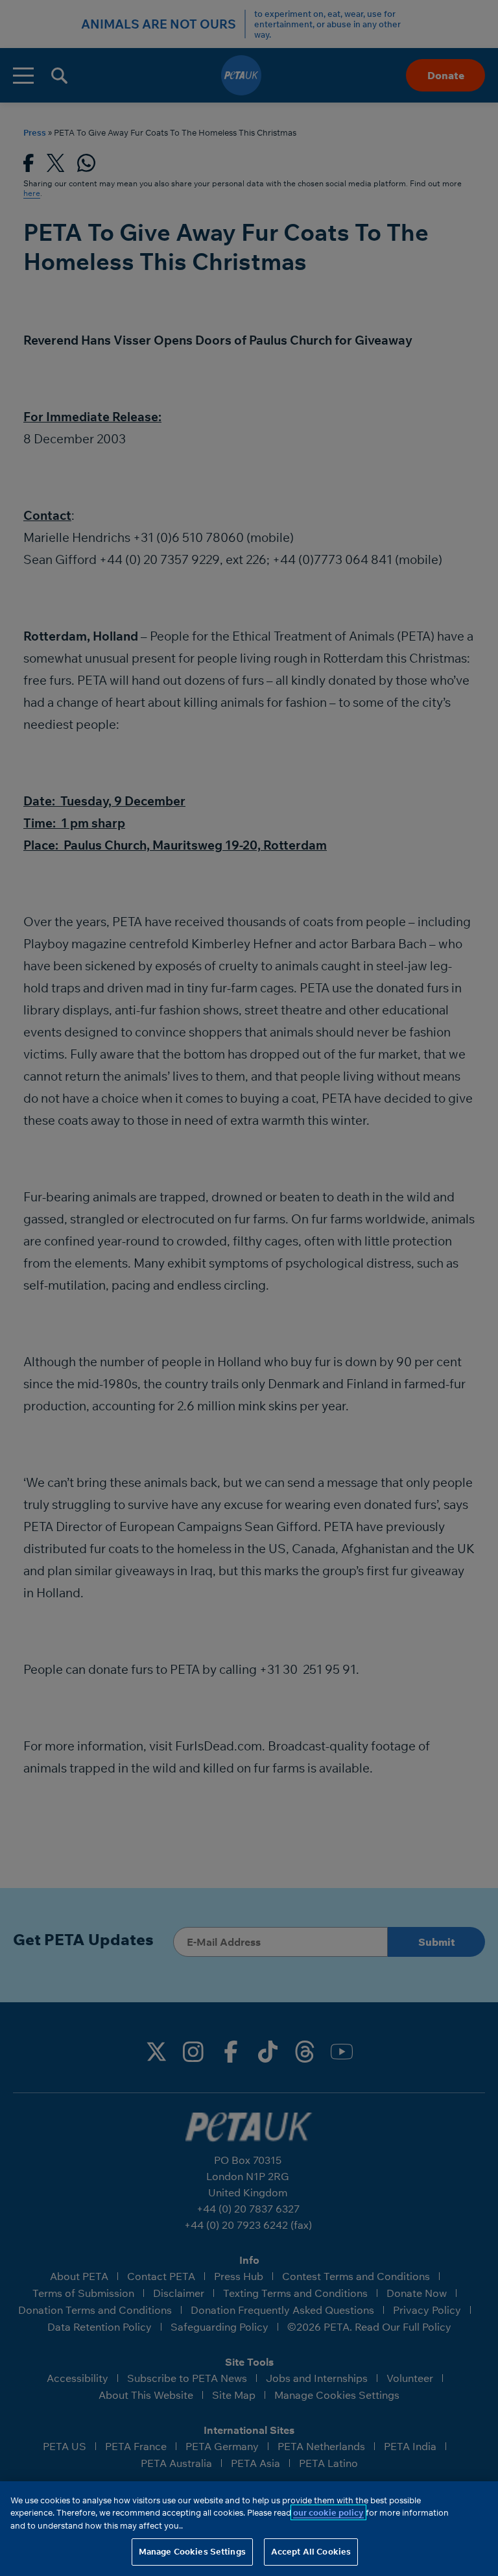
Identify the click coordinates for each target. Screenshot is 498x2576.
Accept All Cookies (311, 2551)
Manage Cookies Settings (192, 2551)
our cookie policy (328, 2512)
